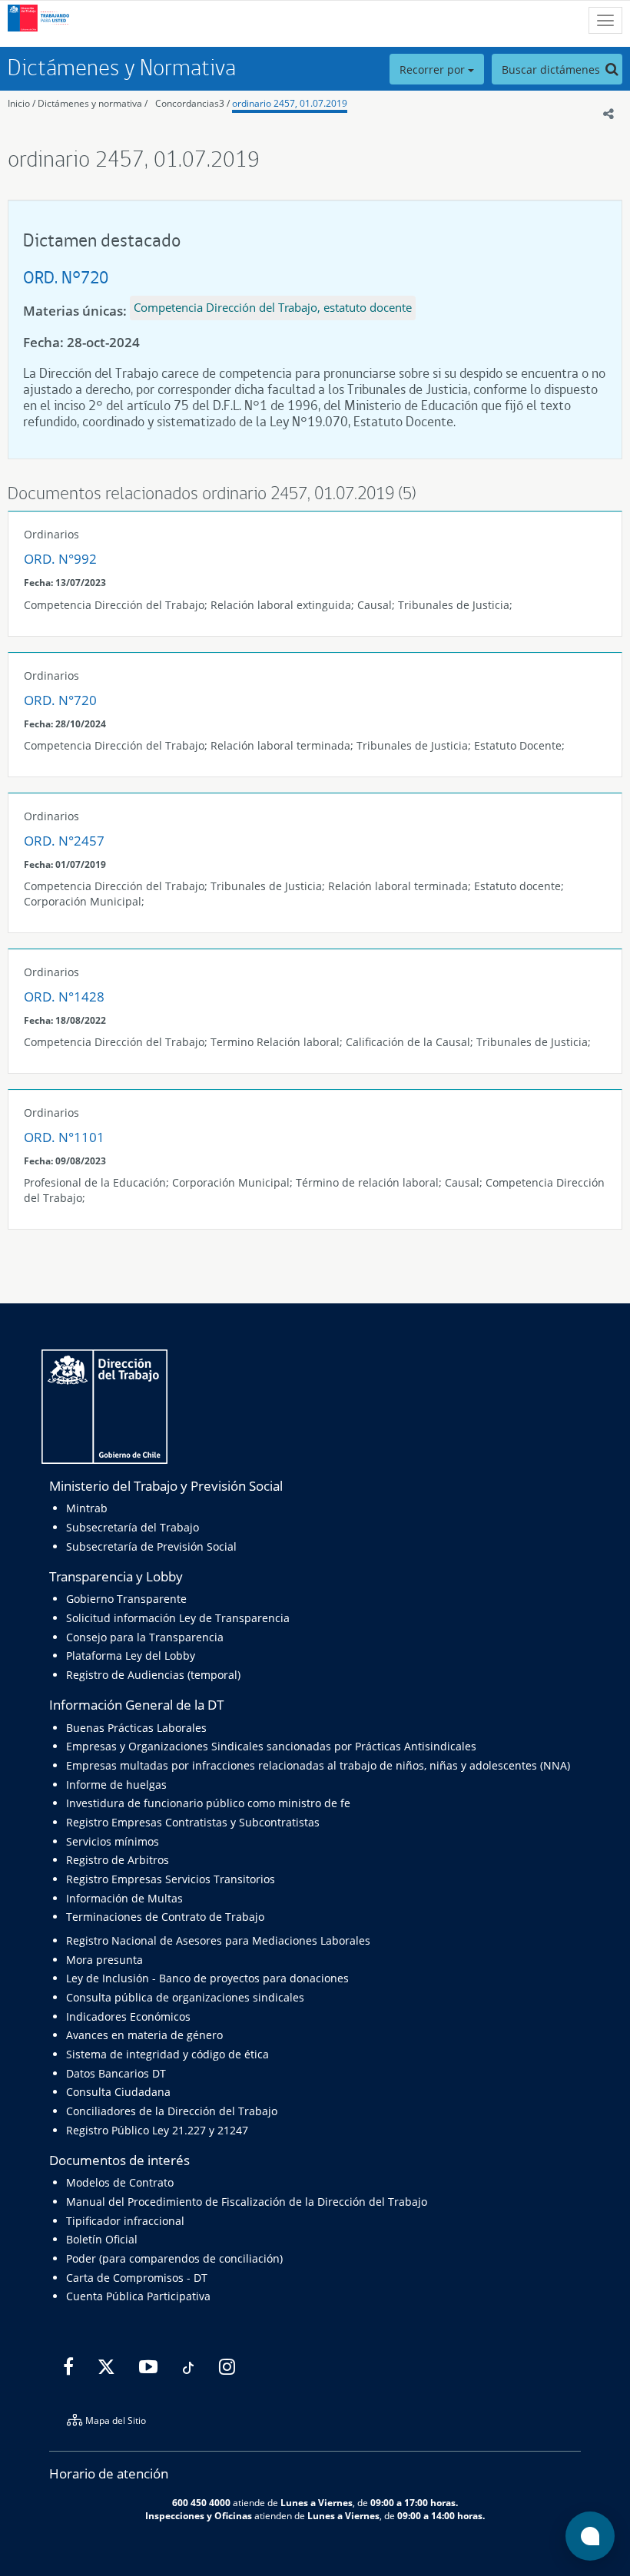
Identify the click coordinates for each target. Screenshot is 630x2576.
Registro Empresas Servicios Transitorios (171, 1879)
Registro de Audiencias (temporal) (153, 1675)
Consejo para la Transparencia (145, 1637)
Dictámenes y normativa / (93, 103)
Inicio (19, 103)
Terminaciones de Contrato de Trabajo (165, 1917)
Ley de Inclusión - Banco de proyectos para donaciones (207, 1978)
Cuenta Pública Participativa (138, 2296)
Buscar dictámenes (552, 70)
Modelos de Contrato (120, 2182)
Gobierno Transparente (126, 1599)
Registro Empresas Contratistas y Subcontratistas (193, 1822)
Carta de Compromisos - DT (137, 2278)
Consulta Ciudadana (118, 2092)
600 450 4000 (201, 2502)
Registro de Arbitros (118, 1860)
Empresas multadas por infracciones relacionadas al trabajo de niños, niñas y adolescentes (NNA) (318, 1765)
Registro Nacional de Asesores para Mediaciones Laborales (218, 1940)
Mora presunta (104, 1960)
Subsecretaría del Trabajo (133, 1527)
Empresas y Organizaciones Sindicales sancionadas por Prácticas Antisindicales (271, 1746)
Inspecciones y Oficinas (199, 2515)
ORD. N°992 (60, 559)
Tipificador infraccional (125, 2221)
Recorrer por (434, 70)
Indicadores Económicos (128, 2016)
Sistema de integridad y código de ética (167, 2054)
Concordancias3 (190, 103)
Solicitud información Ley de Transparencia (178, 1618)
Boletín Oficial (102, 2239)
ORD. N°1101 (64, 1137)
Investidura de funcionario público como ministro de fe (208, 1803)
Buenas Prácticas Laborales (136, 1728)
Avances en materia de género (144, 2035)
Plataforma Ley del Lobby (131, 1656)
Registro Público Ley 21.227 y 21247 (157, 2130)
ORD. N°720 (66, 277)
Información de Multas (124, 1898)
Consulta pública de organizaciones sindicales (185, 1997)
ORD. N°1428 (64, 997)
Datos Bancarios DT (116, 2073)
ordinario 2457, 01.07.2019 (290, 103)
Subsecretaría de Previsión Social (151, 1546)
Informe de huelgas (116, 1785)
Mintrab (87, 1508)
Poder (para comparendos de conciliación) (174, 2258)
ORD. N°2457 (64, 841)
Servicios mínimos (113, 1841)
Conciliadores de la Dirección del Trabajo (172, 2111)
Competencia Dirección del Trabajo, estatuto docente (273, 307)
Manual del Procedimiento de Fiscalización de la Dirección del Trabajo (247, 2202)
